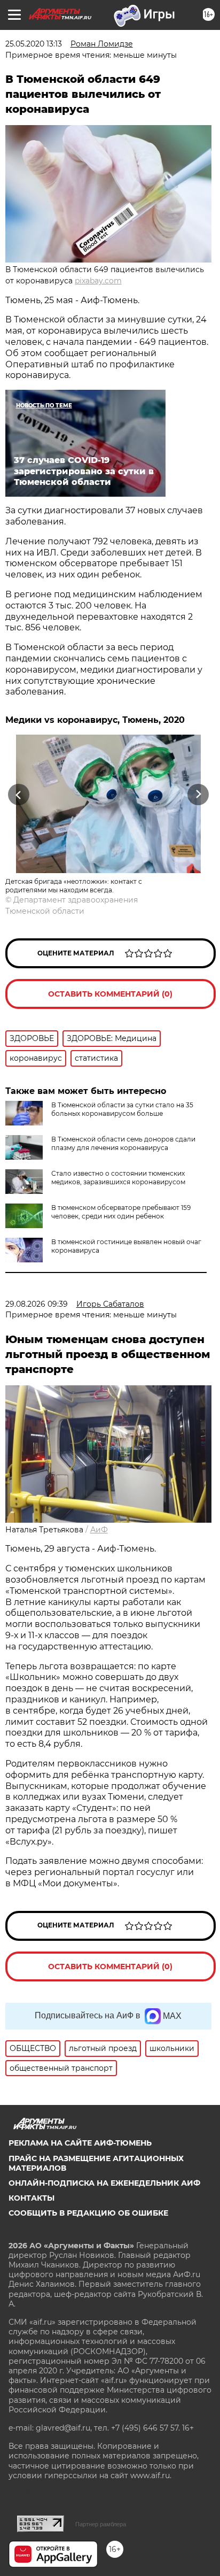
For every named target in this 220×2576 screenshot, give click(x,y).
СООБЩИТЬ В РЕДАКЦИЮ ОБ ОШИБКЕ (88, 2213)
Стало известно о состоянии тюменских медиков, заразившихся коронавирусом (118, 1178)
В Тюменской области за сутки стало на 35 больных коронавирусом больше (122, 1109)
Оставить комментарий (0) (110, 994)
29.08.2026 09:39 (37, 1304)
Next (198, 795)
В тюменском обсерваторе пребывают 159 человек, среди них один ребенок (121, 1212)
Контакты (32, 2198)
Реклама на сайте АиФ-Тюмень (80, 2143)
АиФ (99, 1530)
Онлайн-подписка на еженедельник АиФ (104, 2183)
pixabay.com (98, 281)
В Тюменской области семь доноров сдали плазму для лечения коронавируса (123, 1143)
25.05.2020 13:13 (34, 44)
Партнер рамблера (101, 2524)
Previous (17, 795)
